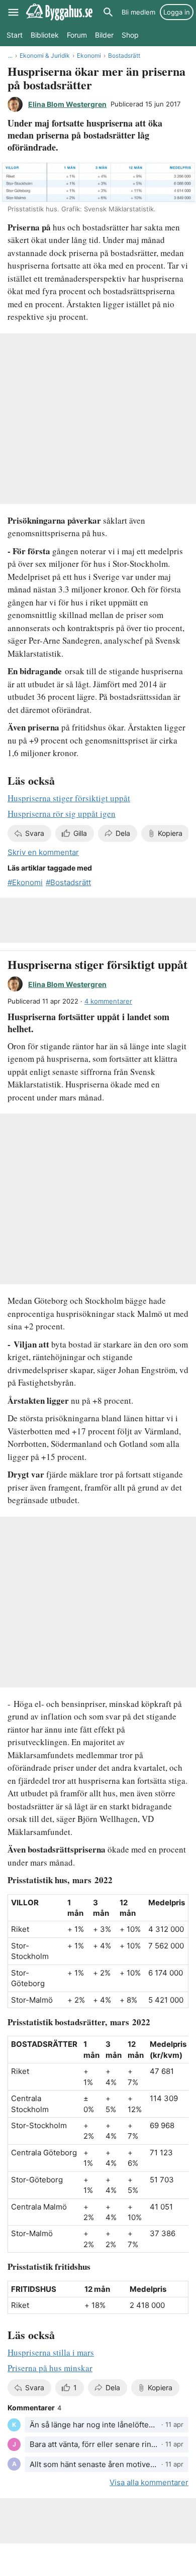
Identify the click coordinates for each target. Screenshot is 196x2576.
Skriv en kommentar (43, 852)
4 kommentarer (108, 1001)
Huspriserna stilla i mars (51, 2352)
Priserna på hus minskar (50, 2368)
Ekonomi (89, 55)
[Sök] (108, 12)
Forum (77, 35)
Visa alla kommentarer (149, 2482)
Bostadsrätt (124, 55)
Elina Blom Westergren (67, 104)
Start (15, 35)
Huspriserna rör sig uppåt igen (62, 814)
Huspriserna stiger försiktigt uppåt (69, 798)
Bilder (104, 35)
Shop (130, 35)
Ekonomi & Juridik (45, 55)
